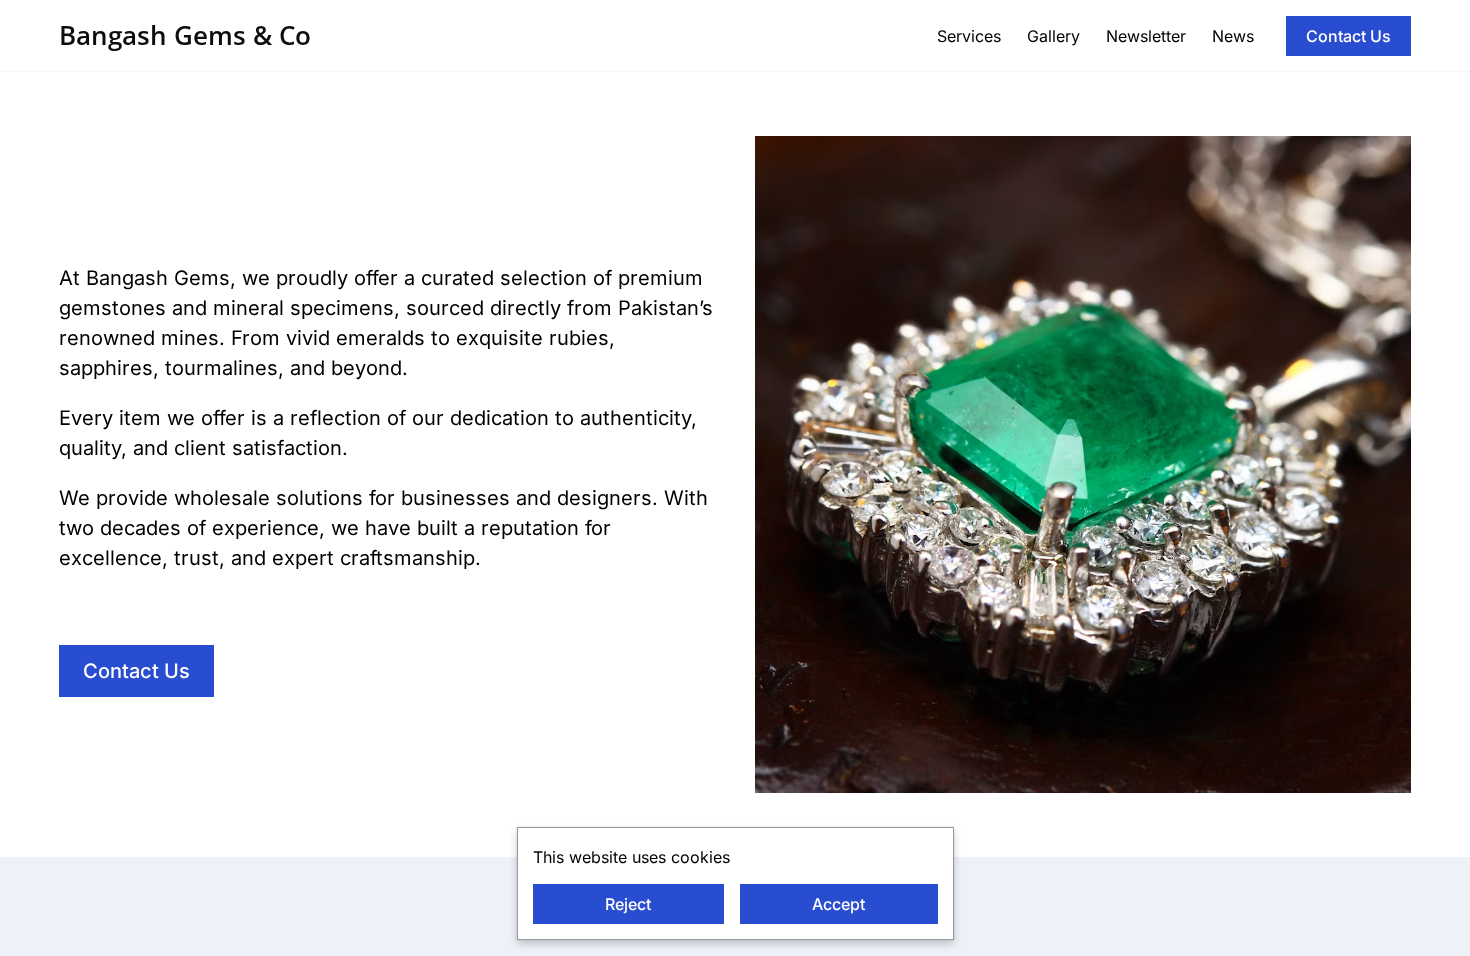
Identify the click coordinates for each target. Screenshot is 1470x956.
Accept (838, 904)
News (1233, 36)
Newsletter (1146, 36)
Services (969, 36)
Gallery (1053, 36)
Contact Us (1348, 36)
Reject (628, 904)
